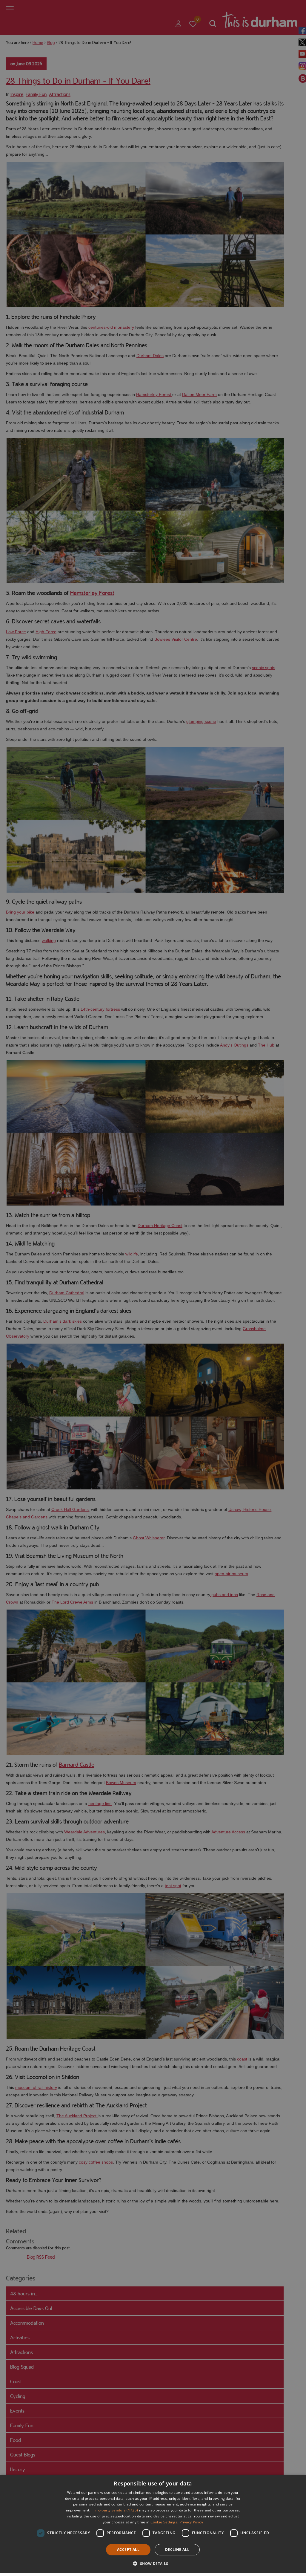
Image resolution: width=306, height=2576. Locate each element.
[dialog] (153, 2524)
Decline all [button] (177, 2550)
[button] (153, 2563)
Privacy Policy (191, 2522)
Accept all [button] (128, 2550)
